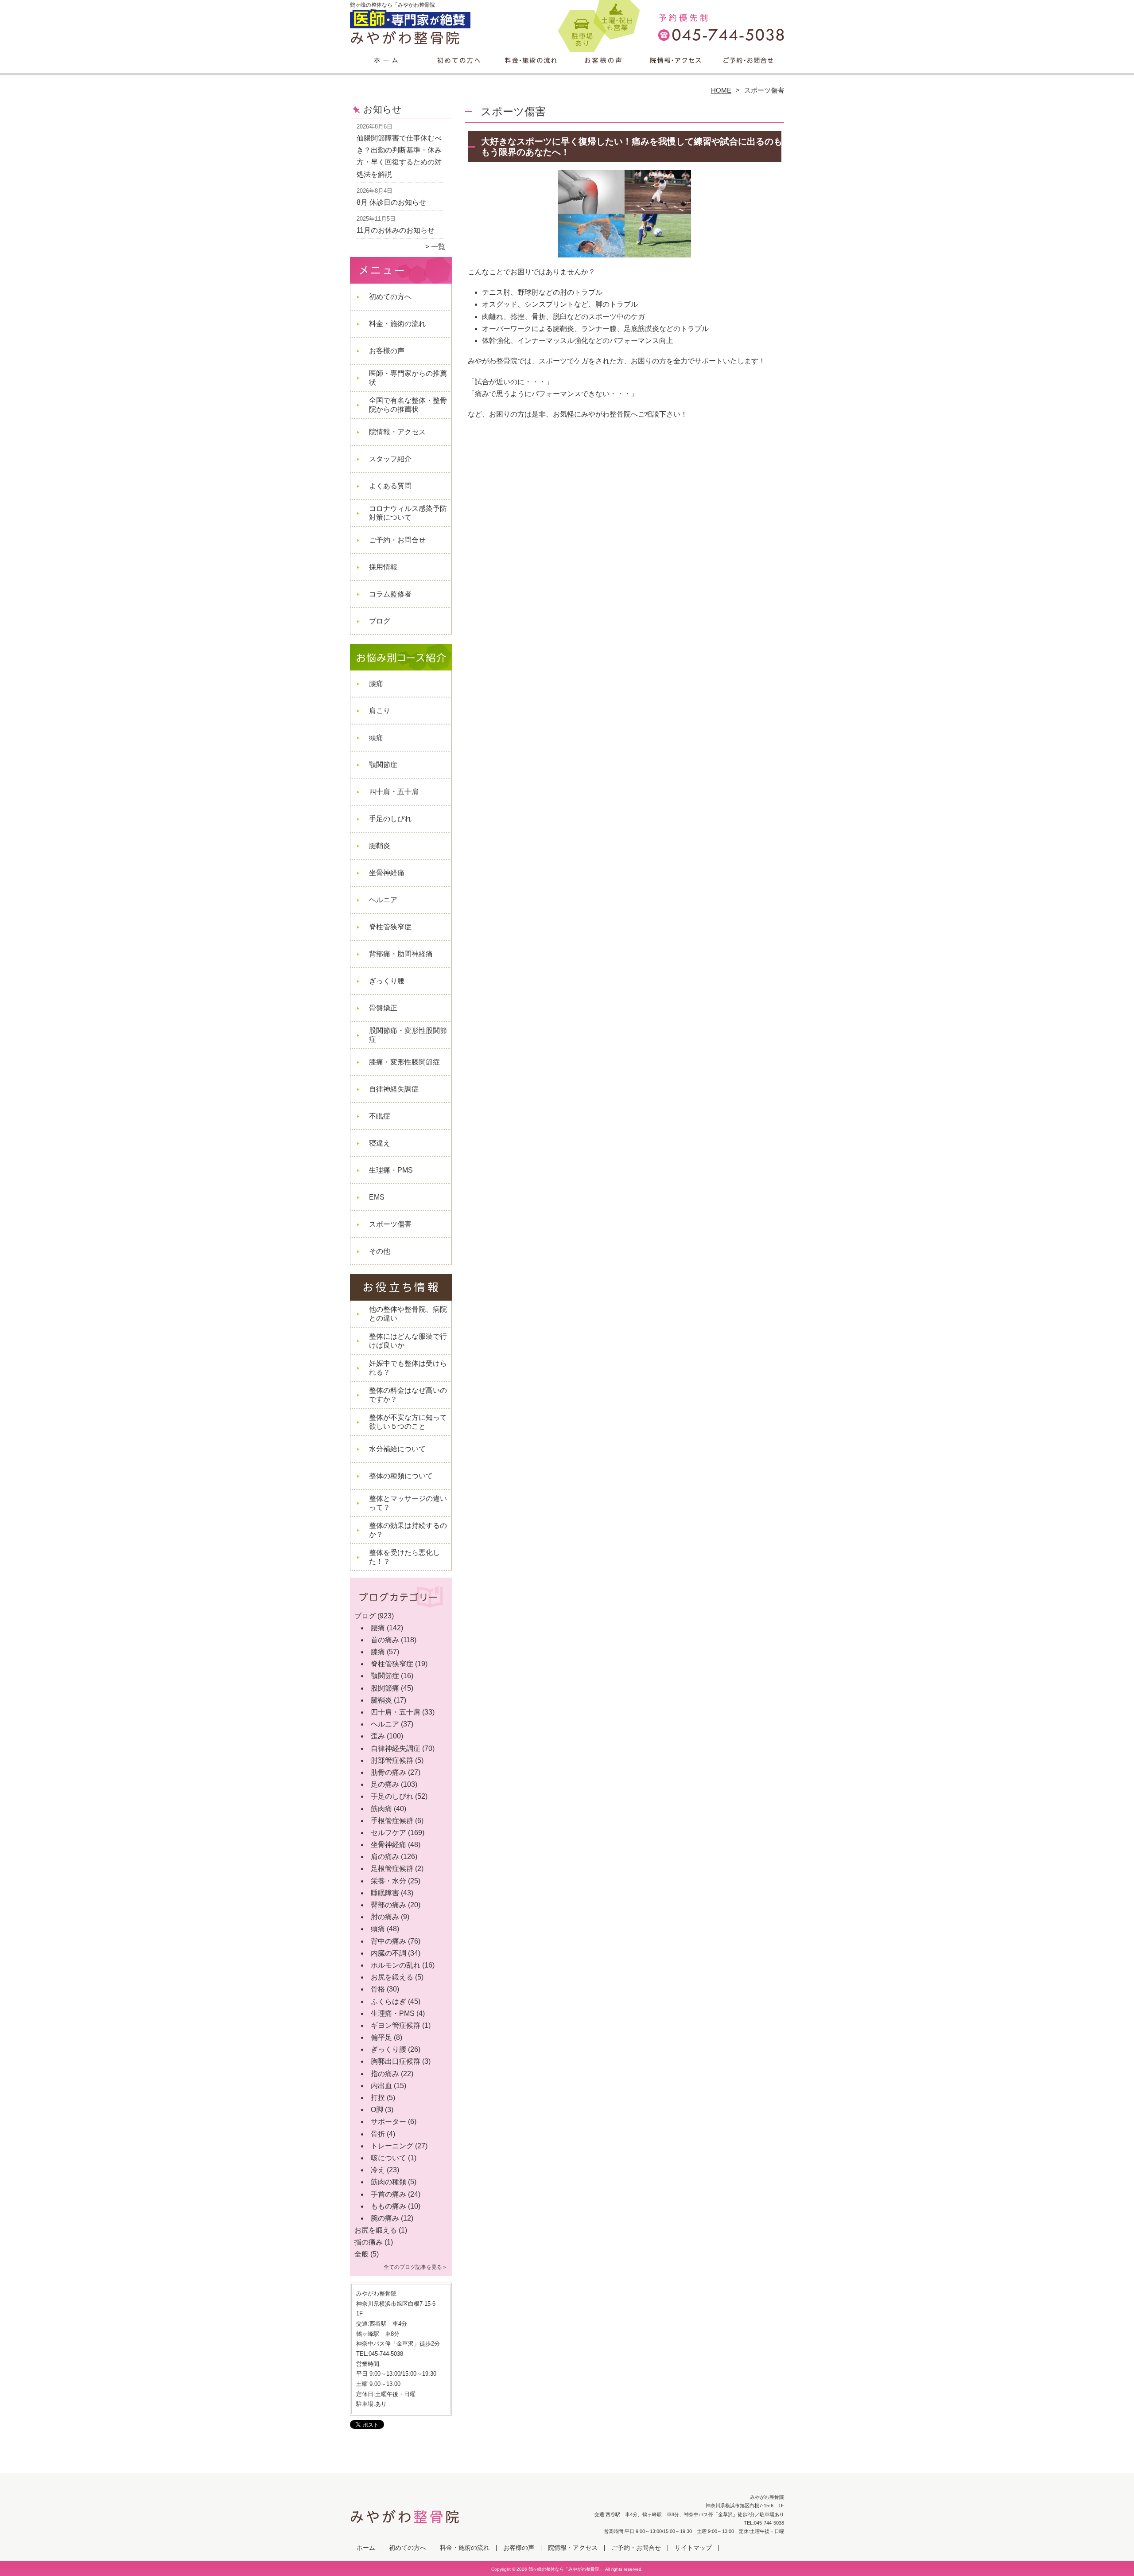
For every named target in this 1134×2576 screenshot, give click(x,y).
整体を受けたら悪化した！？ (404, 1557)
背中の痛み (388, 1941)
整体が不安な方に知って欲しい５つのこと (408, 1422)
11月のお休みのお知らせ (396, 230)
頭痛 (376, 738)
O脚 (377, 2110)
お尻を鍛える (392, 1977)
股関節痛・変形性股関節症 (408, 1035)
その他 (380, 1251)
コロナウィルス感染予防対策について (408, 513)
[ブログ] (401, 1606)
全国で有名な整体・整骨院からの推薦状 (408, 405)
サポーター (388, 2122)
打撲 (378, 2098)
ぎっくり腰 (387, 981)
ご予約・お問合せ (748, 69)
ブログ (380, 621)
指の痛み (385, 2074)
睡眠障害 (385, 1893)
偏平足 (381, 2037)
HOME (721, 90)
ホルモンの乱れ (396, 1965)
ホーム (386, 69)
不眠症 (380, 1116)
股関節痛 (385, 1688)
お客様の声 (603, 69)
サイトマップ (693, 2548)
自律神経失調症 (394, 1089)
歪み (378, 1736)
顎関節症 (383, 765)
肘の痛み (385, 1917)
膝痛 (378, 1652)
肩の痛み (385, 1857)
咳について (388, 2158)
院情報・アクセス (675, 69)
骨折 (378, 2134)
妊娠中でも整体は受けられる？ (408, 1368)
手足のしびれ (390, 819)
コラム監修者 (390, 594)
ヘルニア (383, 900)
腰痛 (376, 684)
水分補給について (397, 1449)
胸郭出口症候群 (396, 2061)
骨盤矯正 (383, 1008)
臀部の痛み (388, 1905)
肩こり (380, 711)
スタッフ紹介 (390, 459)
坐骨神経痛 (387, 873)
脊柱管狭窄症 (390, 927)
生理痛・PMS (391, 1170)
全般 (361, 2254)
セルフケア (388, 1833)
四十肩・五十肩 (394, 792)
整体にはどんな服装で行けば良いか (408, 1341)
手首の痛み (388, 2194)
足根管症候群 (392, 1869)
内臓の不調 (388, 1953)
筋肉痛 (381, 1809)
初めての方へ (459, 69)
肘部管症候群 (392, 1760)
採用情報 (383, 567)
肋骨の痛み (388, 1772)
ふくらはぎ (388, 2001)
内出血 (381, 2086)
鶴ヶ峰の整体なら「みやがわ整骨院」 (566, 2569)
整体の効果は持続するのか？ (408, 1530)
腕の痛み (385, 2218)
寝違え (380, 1143)
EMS (377, 1197)
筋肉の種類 (388, 2182)
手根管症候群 (392, 1821)
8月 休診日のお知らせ (391, 202)
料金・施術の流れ (531, 69)
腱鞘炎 (380, 846)
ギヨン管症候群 (396, 2025)
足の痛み (385, 1784)
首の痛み (385, 1640)
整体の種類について (401, 1476)
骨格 (378, 1989)
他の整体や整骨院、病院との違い (408, 1314)
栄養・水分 (388, 1881)
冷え (378, 2170)
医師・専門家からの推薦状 (408, 378)
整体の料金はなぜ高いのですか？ (408, 1395)
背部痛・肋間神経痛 (401, 954)
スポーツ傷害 (390, 1224)
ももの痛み (388, 2206)
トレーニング (392, 2146)
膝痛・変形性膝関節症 (404, 1062)
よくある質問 (390, 486)
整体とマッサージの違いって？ (408, 1503)
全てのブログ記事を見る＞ (416, 2267)
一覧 (438, 247)
